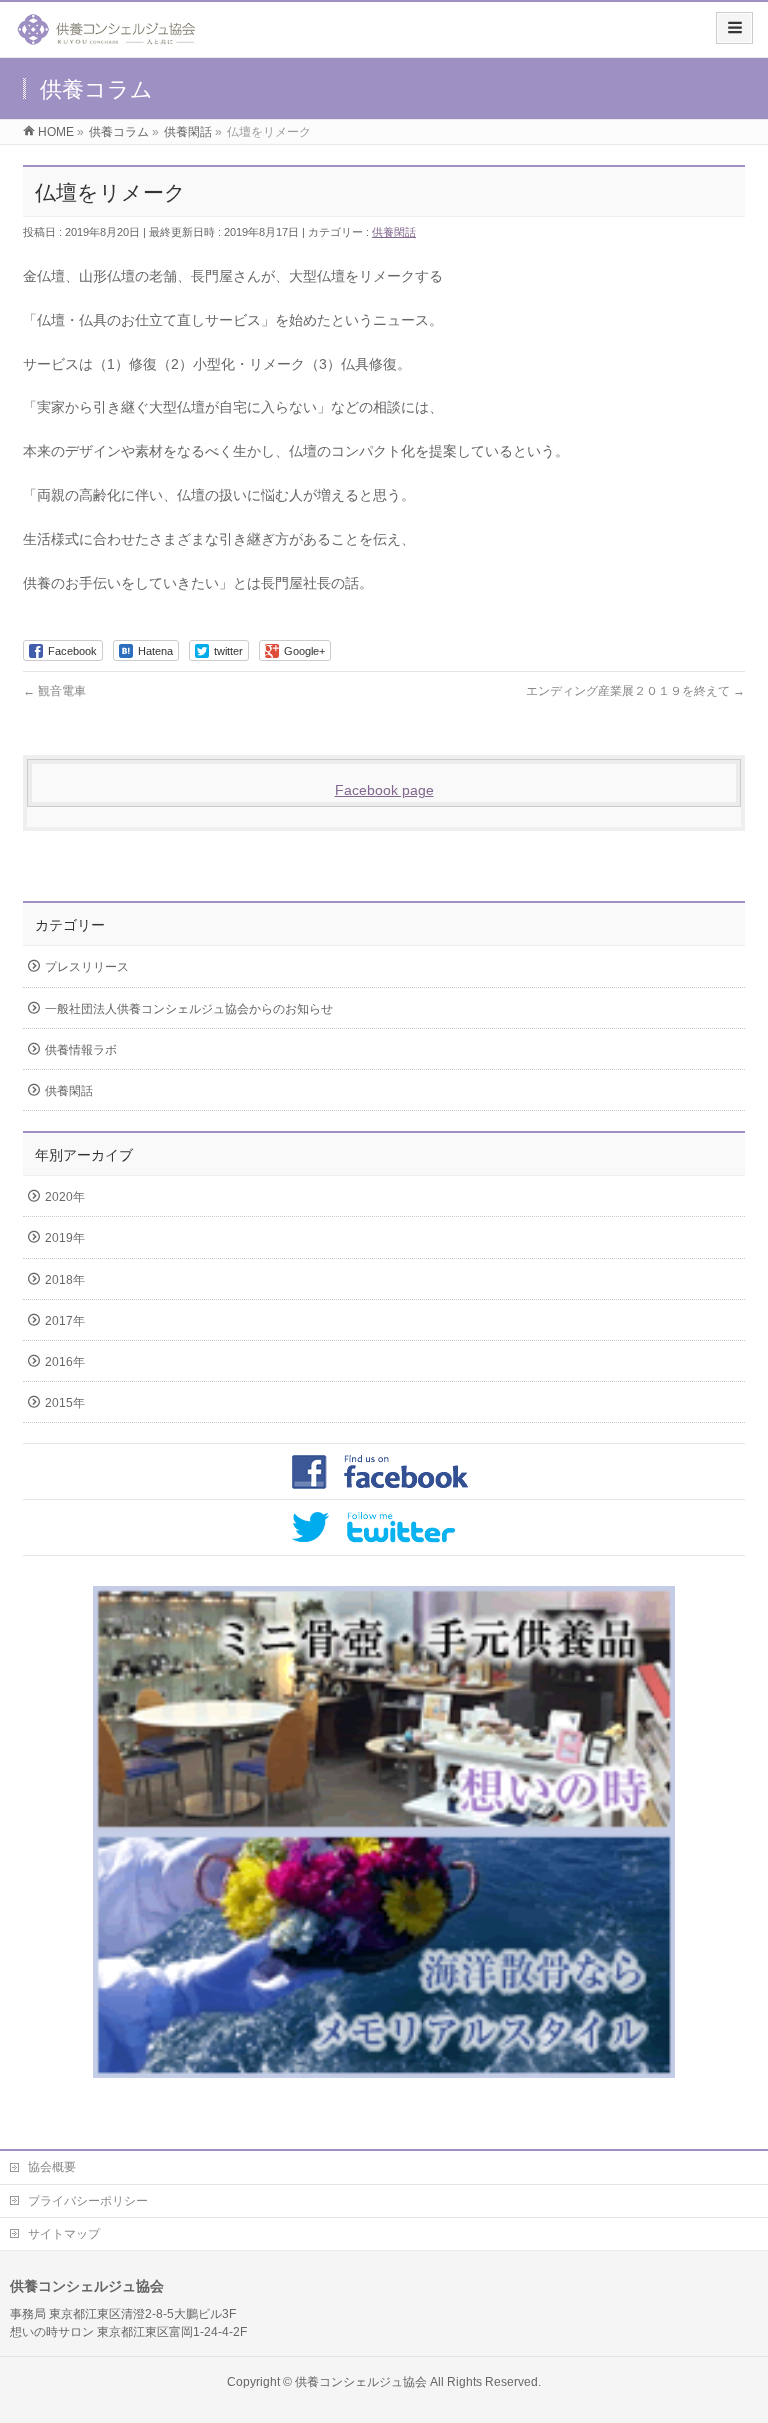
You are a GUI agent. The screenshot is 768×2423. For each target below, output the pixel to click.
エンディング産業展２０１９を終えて (635, 691)
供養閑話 (394, 232)
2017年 (65, 1321)
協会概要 (52, 2167)
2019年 (65, 1238)
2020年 (65, 1197)
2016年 (65, 1362)
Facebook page (384, 790)
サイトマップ (64, 2234)
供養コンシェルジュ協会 (361, 2382)
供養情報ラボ (81, 1050)
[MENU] (734, 28)
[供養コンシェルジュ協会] (106, 36)
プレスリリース (87, 967)
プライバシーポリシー (88, 2201)
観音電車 (54, 691)
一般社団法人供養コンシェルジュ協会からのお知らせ (189, 1009)
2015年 (65, 1403)
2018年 (65, 1280)
